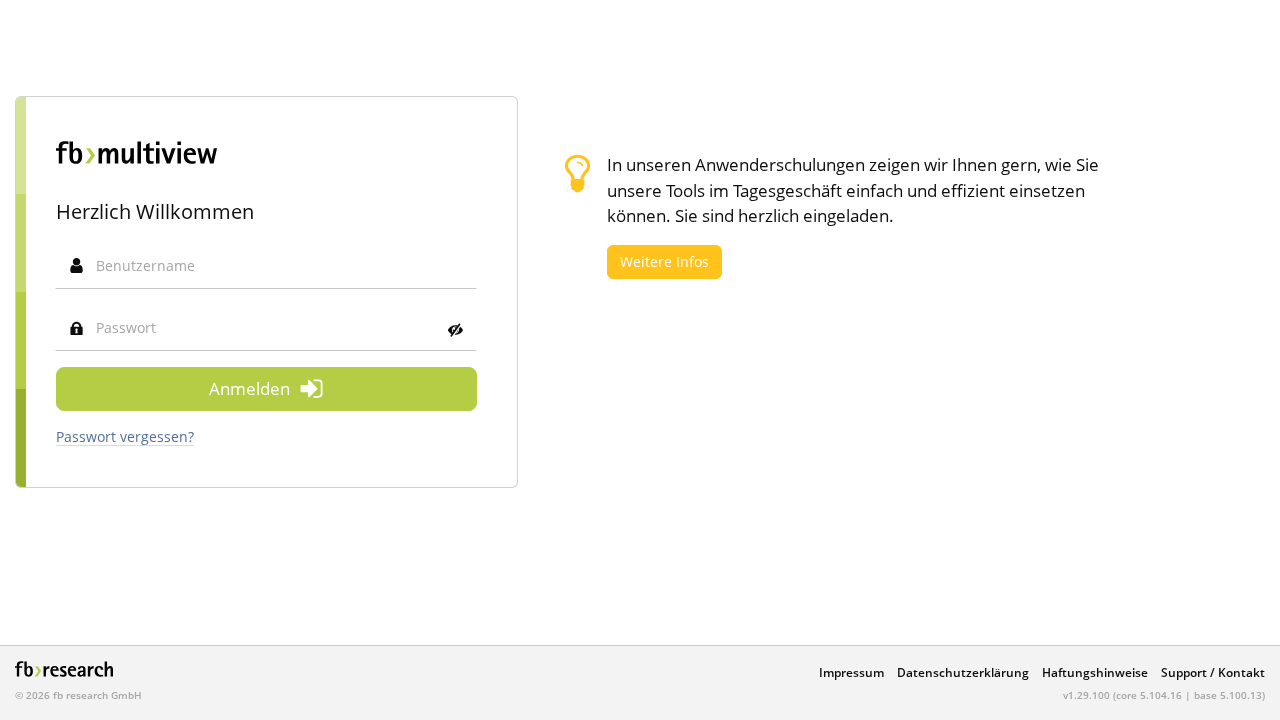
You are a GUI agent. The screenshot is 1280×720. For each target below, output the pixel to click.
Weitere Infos (664, 261)
